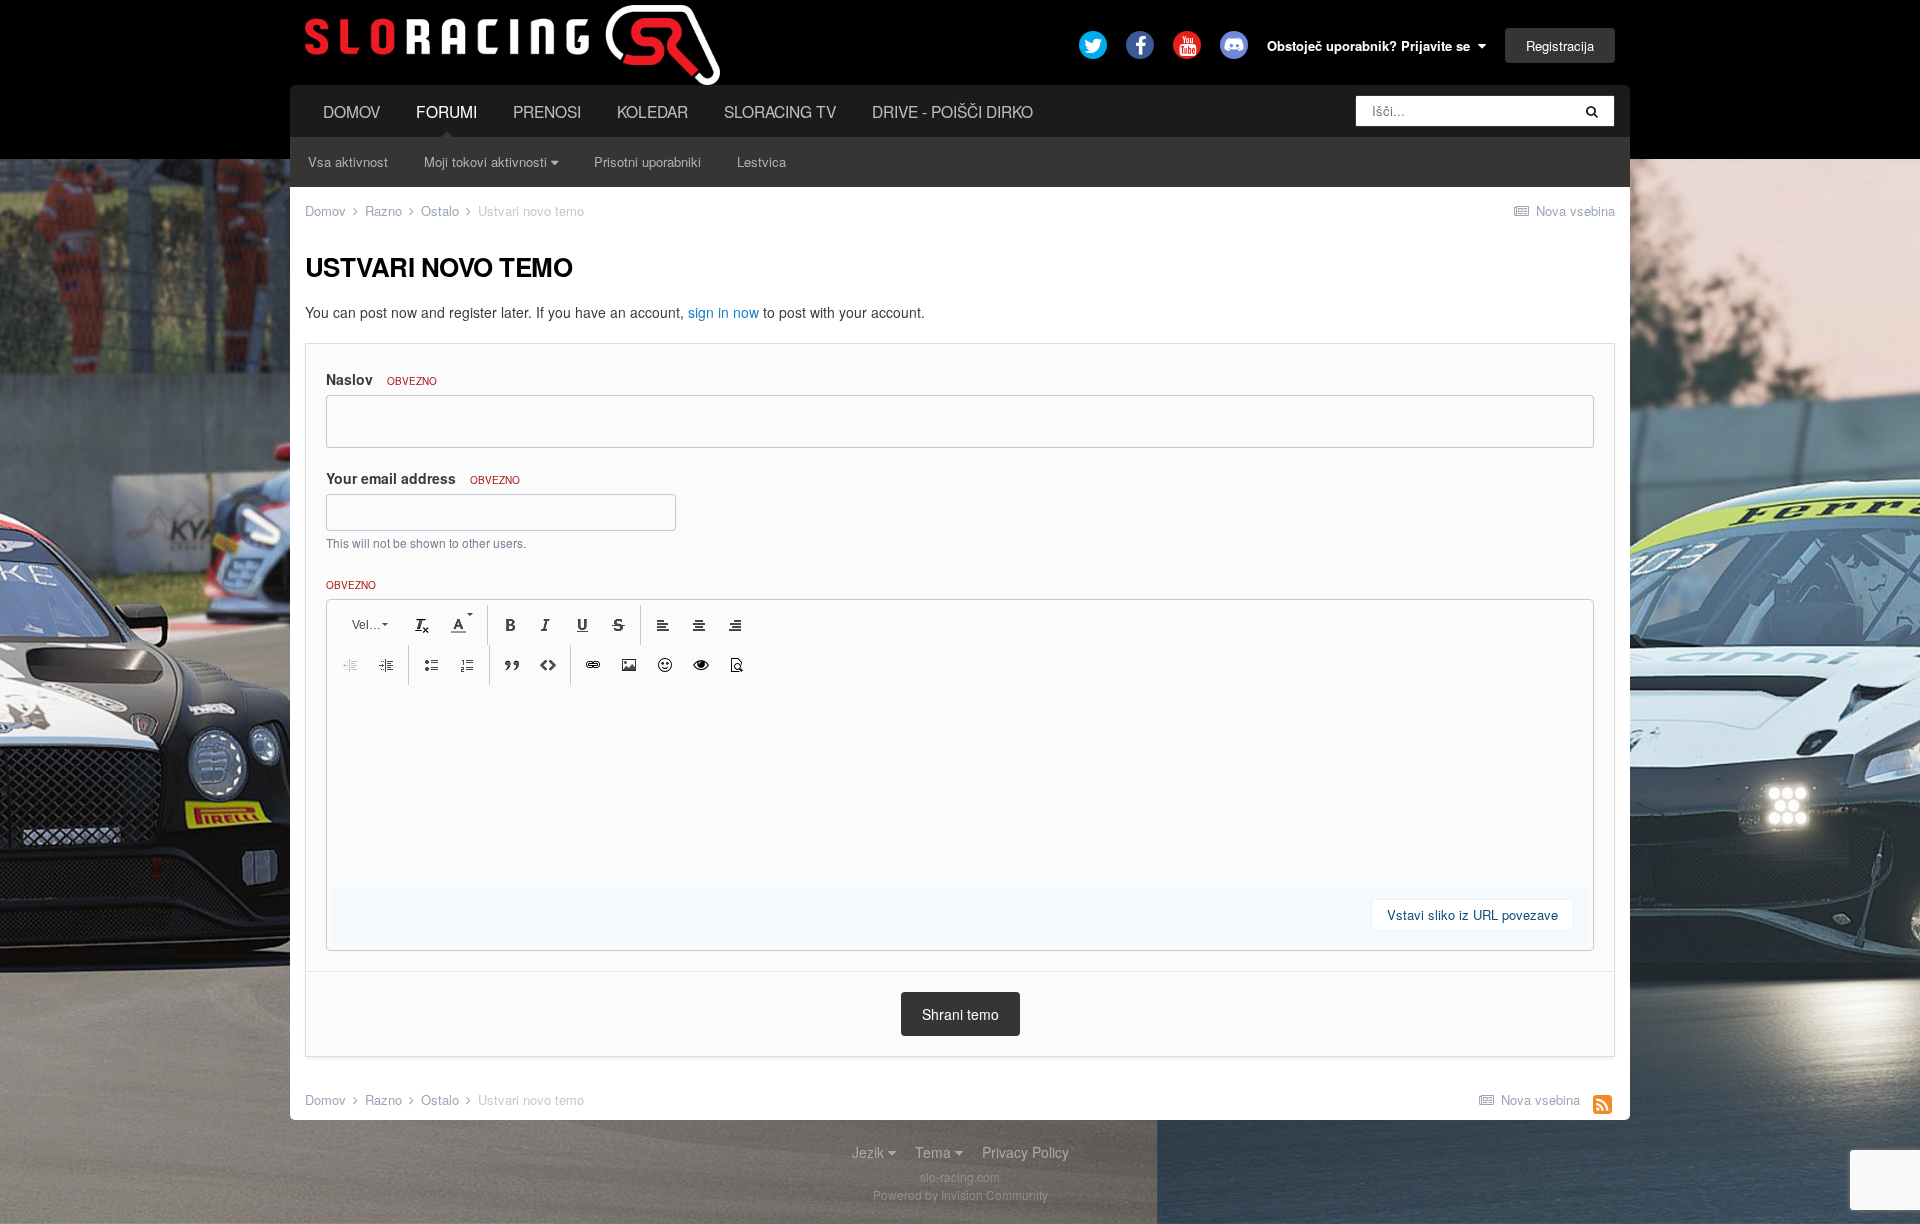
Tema (935, 1152)
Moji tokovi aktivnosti (487, 161)
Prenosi (547, 111)
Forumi (446, 111)
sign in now (723, 312)
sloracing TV (780, 111)
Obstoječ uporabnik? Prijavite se (1372, 45)
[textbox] (960, 785)
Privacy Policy (1025, 1152)
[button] (368, 625)
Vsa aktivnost (348, 161)
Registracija (1560, 45)
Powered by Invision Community (960, 1194)
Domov (351, 111)
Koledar (652, 111)
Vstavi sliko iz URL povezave (1472, 914)
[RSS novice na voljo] (1602, 1103)
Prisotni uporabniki (647, 161)
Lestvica (761, 161)
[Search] (1592, 111)
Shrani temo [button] (960, 1014)
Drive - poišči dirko (952, 111)
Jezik (870, 1152)
